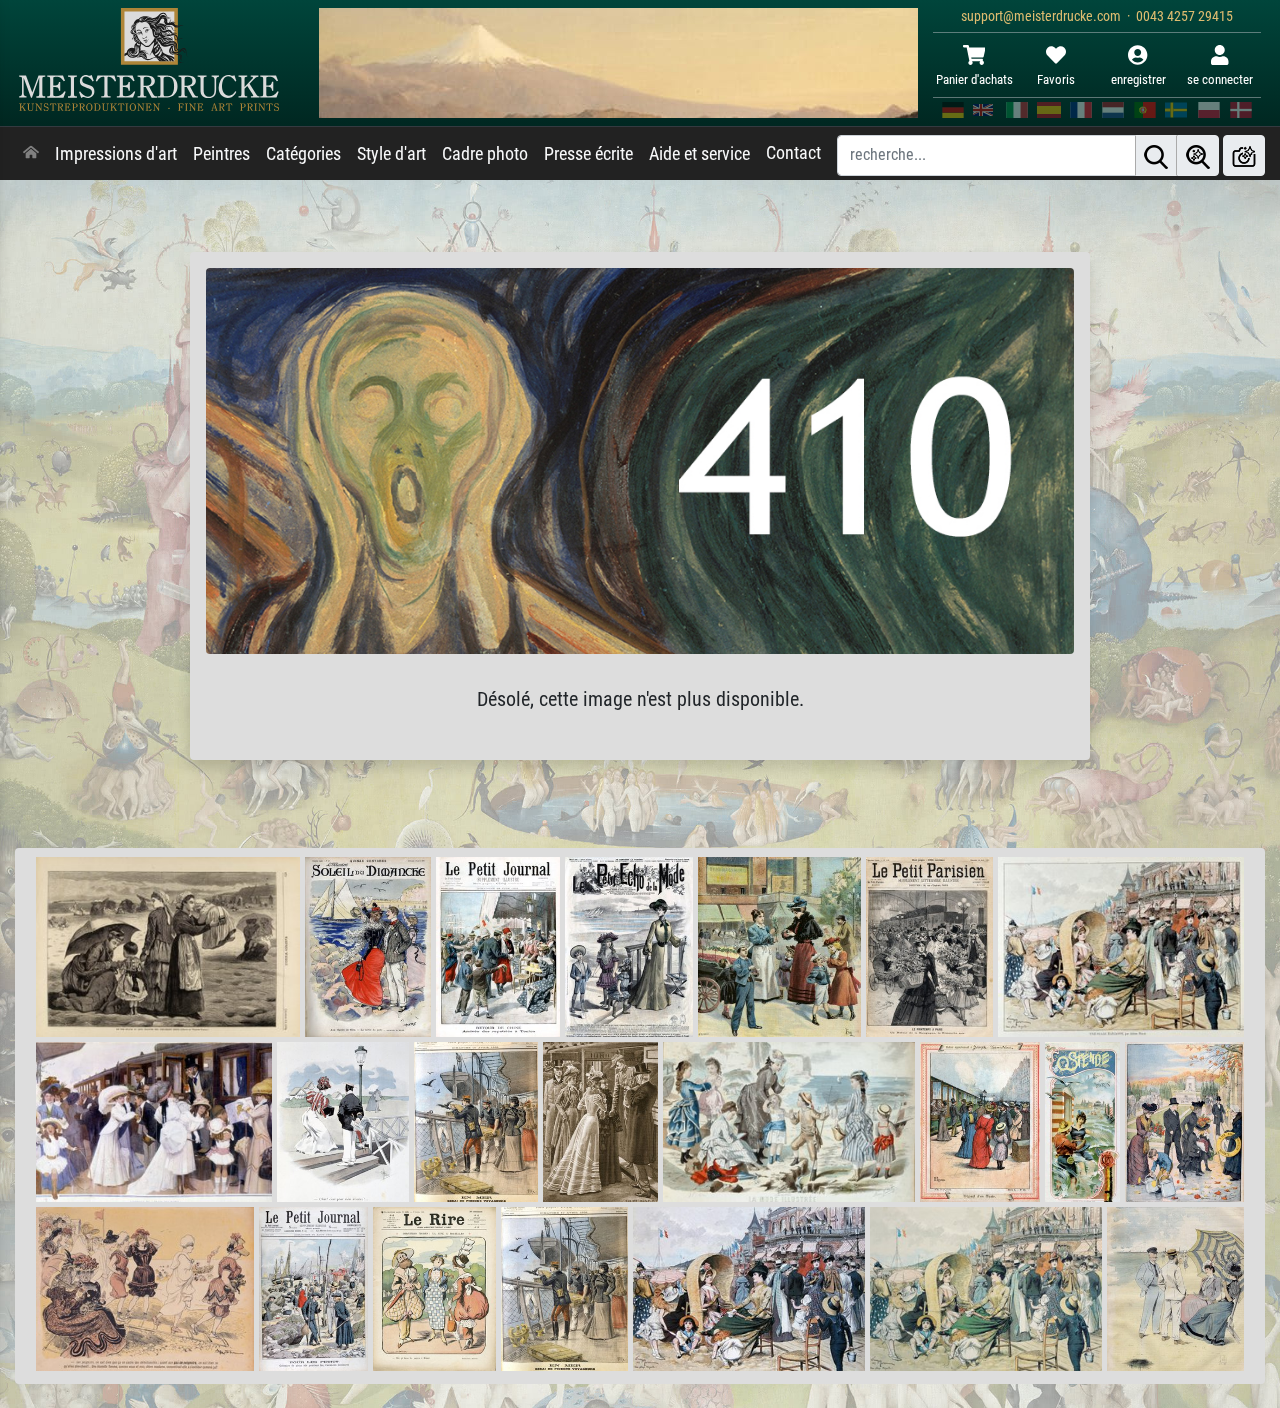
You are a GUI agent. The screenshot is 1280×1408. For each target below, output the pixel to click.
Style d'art (391, 154)
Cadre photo (485, 154)
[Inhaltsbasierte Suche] (1198, 155)
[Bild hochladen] (1244, 155)
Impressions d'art (116, 154)
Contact (793, 153)
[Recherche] (1156, 155)
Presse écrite (588, 154)
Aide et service (699, 154)
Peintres (221, 154)
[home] (31, 154)
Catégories (303, 154)
